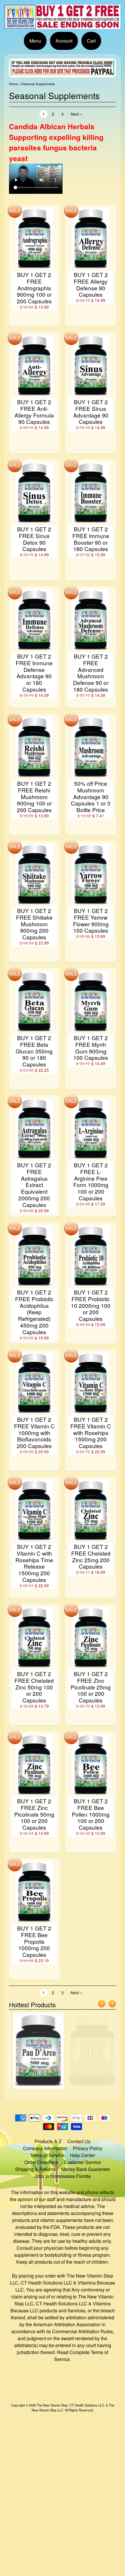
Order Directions (41, 2162)
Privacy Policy (88, 2148)
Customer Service (82, 2162)
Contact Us (79, 2141)
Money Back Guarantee (86, 2169)
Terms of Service (47, 2155)
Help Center (83, 2155)
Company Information (45, 2148)
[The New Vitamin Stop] (63, 25)
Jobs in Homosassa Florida (63, 2176)
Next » (77, 114)
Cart (91, 41)
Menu (35, 41)
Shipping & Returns (35, 2169)
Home (13, 84)
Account (64, 41)
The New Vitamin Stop (52, 2405)
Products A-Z (48, 2141)
